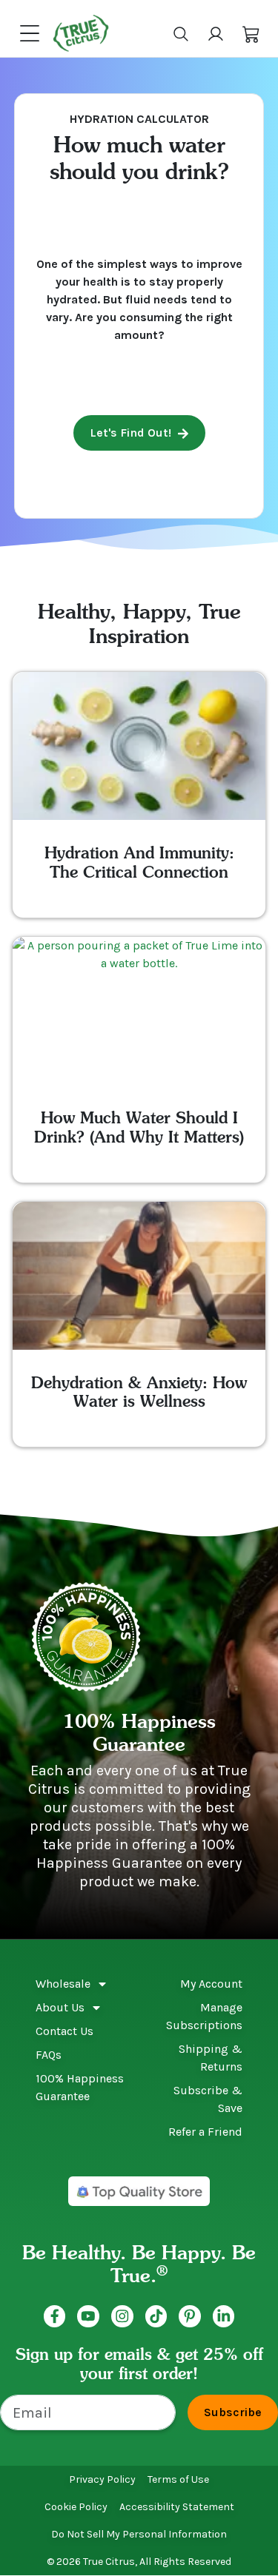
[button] (251, 33)
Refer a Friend (205, 2132)
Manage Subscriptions (204, 2016)
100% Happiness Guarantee (80, 2087)
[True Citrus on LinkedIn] (224, 2316)
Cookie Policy (76, 2507)
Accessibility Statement (177, 2507)
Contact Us (64, 2031)
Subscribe (233, 2412)
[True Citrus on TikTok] (156, 2316)
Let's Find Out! (130, 433)
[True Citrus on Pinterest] (190, 2316)
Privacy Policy (102, 2479)
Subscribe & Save (208, 2099)
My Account (211, 1984)
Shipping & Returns (211, 2058)
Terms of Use (178, 2479)
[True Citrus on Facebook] (55, 2316)
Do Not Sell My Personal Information (139, 2534)
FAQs (49, 2055)
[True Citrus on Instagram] (122, 2316)
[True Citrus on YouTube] (88, 2316)
